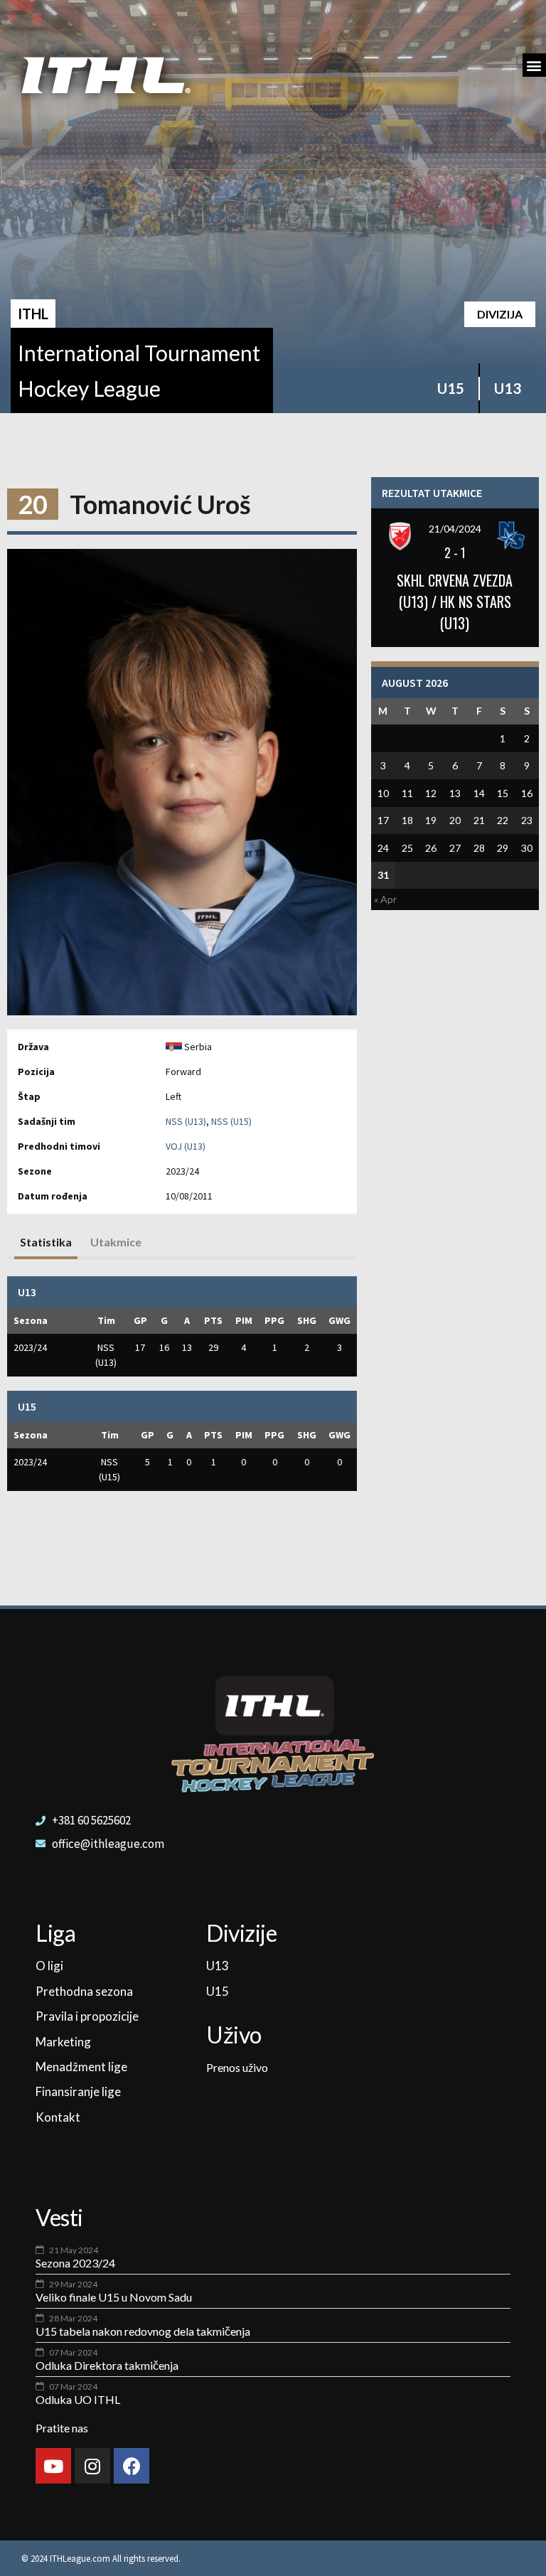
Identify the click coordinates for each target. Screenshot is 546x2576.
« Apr (385, 899)
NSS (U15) (231, 1121)
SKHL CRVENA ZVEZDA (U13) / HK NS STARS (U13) (455, 602)
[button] (534, 65)
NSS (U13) (186, 1121)
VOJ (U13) (186, 1146)
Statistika (46, 1242)
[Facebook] (132, 2466)
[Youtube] (53, 2466)
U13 (508, 388)
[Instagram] (92, 2466)
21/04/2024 (455, 529)
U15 (451, 388)
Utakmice (116, 1242)
